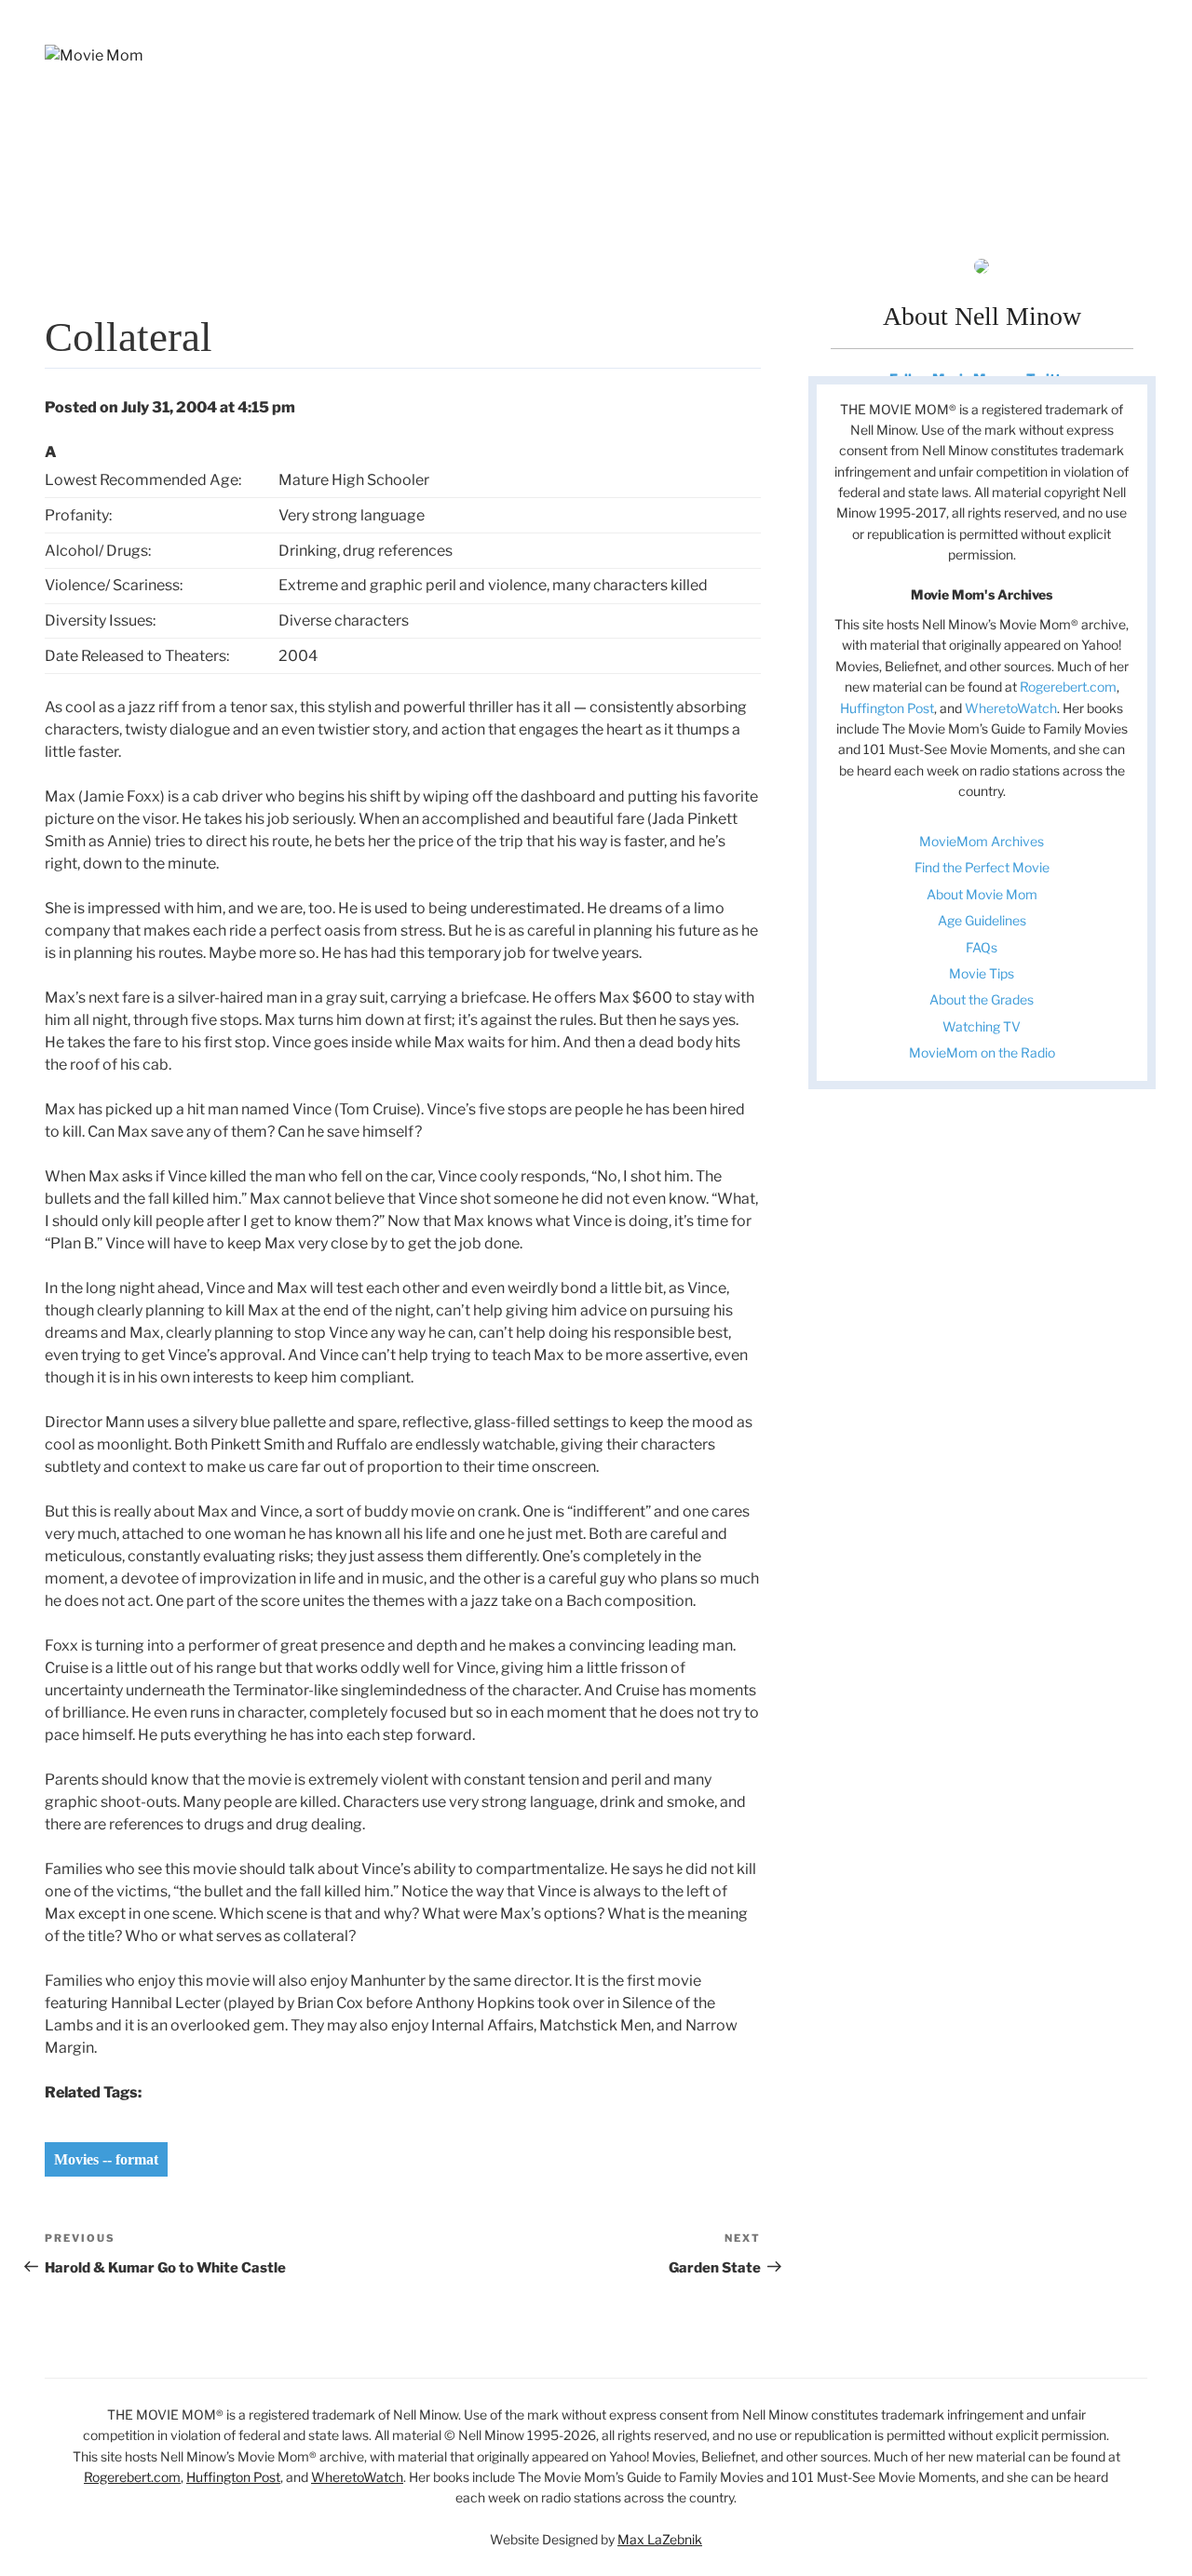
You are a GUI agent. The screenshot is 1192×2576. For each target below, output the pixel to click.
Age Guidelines (982, 920)
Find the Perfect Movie (982, 867)
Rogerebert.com (1068, 687)
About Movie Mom (982, 894)
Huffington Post (887, 708)
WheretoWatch (1011, 708)
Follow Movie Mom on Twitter (982, 378)
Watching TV (982, 1026)
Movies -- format (106, 2159)
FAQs (982, 947)
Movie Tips (982, 973)
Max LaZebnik (660, 2539)
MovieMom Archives (982, 841)
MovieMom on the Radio (982, 1052)
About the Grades (982, 999)
